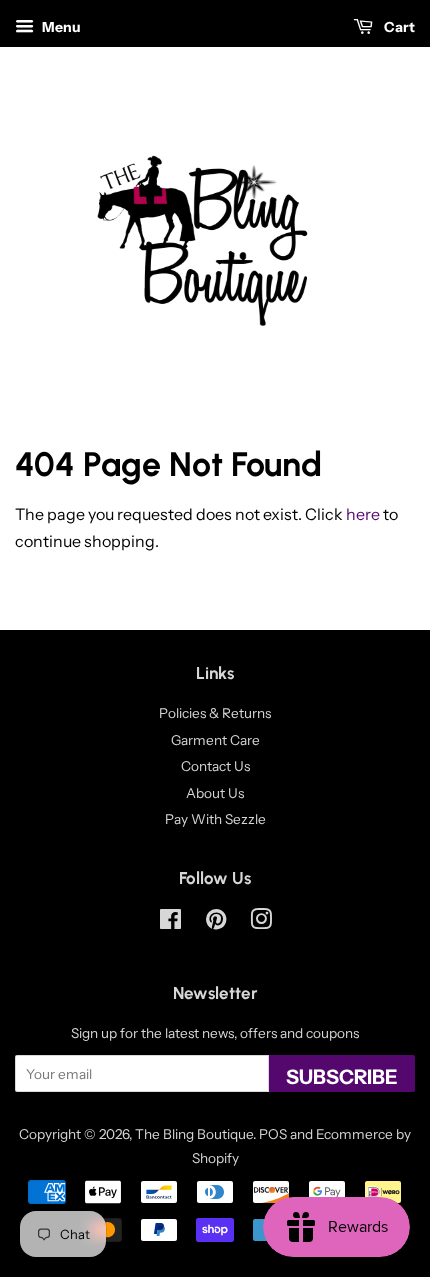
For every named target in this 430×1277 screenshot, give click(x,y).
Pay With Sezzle (215, 819)
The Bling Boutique (194, 1134)
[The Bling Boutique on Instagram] (261, 923)
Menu (60, 27)
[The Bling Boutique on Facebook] (170, 923)
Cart (398, 27)
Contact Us (215, 766)
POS (273, 1134)
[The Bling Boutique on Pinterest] (216, 923)
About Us (215, 793)
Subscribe (342, 1077)
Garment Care (215, 740)
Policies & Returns (215, 713)
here (363, 514)
